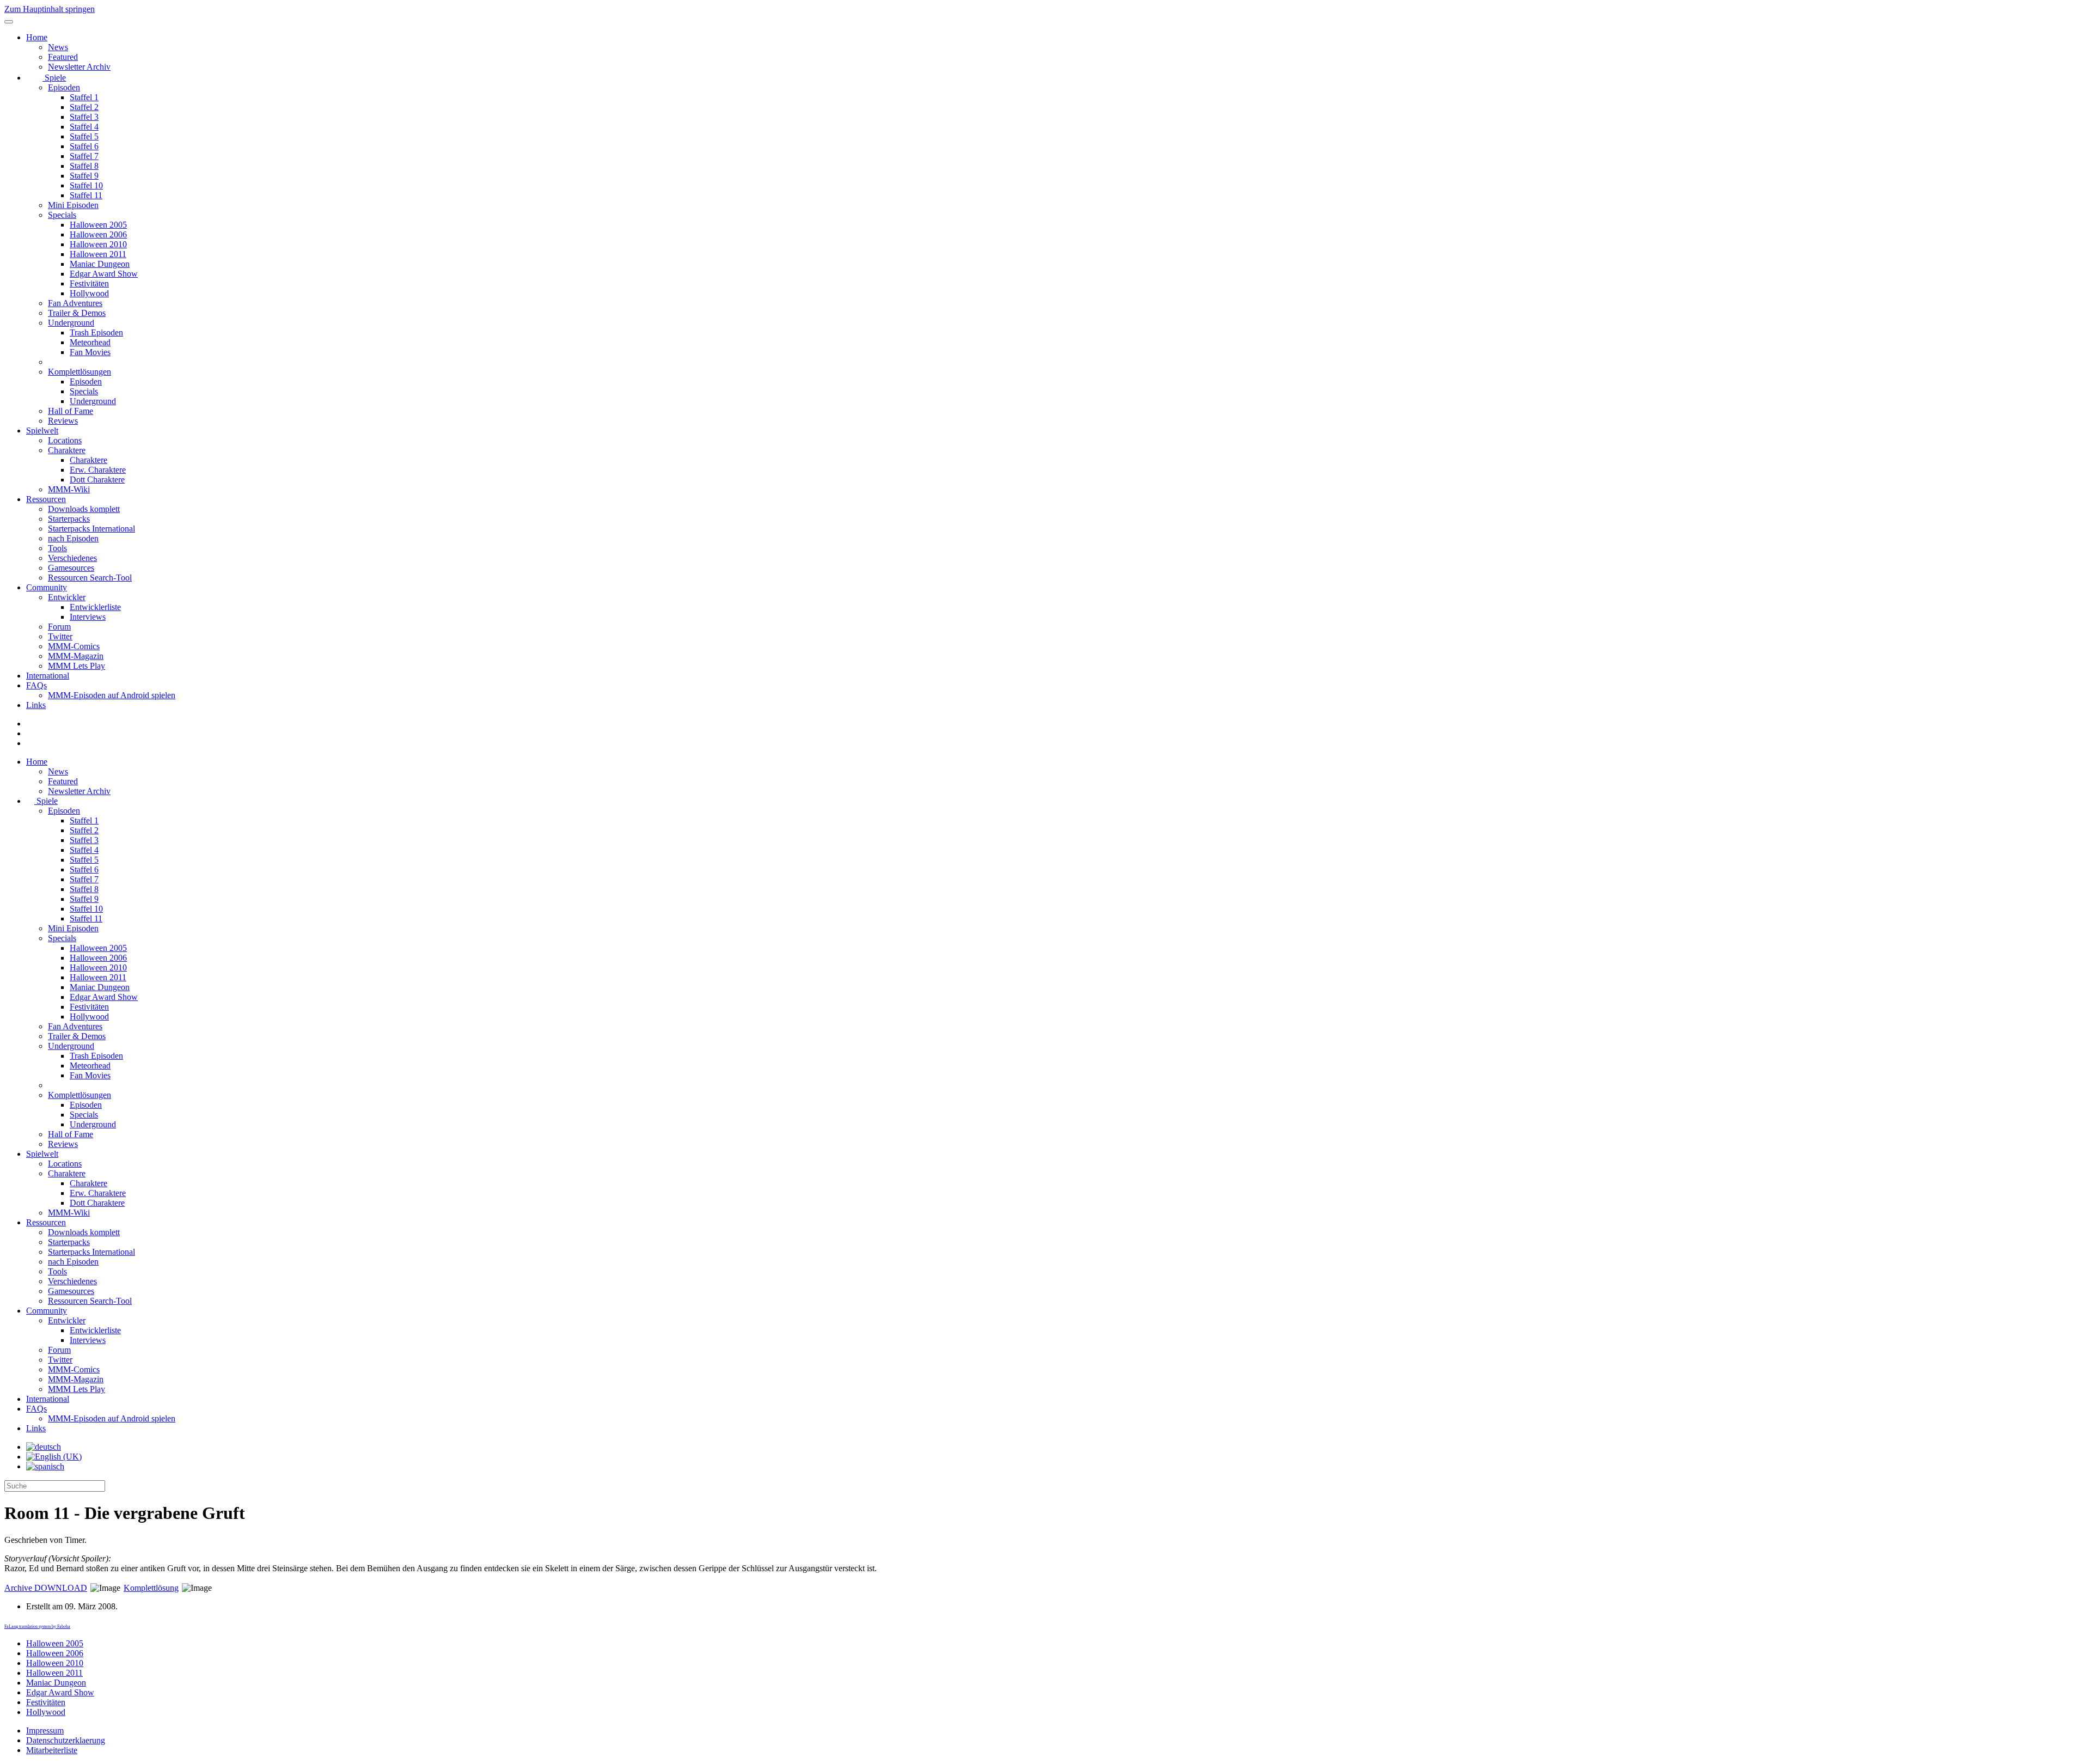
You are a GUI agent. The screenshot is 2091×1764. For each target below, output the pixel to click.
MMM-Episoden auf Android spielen (112, 695)
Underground (71, 323)
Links (36, 705)
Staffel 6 (84, 146)
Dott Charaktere (97, 480)
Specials (62, 215)
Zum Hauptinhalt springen (50, 9)
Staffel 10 (86, 185)
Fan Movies (90, 352)
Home (37, 37)
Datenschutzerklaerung (66, 1740)
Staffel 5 (84, 136)
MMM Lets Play (77, 666)
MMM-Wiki (69, 489)
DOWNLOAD (46, 1588)
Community (47, 587)
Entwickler (67, 597)
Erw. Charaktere (98, 470)
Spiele (54, 78)
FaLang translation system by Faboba (37, 1626)
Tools (57, 548)
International (48, 676)
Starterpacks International (91, 529)
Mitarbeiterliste (52, 1750)
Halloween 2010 (98, 244)
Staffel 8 (84, 166)
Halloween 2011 (98, 254)
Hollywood (89, 293)
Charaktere (67, 450)
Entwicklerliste (95, 607)
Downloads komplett (84, 509)
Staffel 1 (84, 97)
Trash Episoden (96, 332)
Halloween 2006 (98, 234)
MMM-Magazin (76, 656)
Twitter (60, 636)
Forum (59, 627)
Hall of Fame (71, 411)
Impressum (45, 1731)
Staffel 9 (84, 176)
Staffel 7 (84, 156)
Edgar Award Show (104, 274)
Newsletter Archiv (79, 67)
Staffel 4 (84, 127)
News (58, 47)
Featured (63, 57)
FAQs (36, 685)
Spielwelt (42, 431)
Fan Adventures (75, 303)
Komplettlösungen (80, 372)
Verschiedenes (72, 558)
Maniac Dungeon (100, 264)
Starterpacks (69, 519)
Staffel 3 (84, 117)
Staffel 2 (84, 107)
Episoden (64, 87)
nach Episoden (73, 538)
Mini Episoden (73, 205)
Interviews (88, 617)
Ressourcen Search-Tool (90, 578)
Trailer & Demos (77, 313)
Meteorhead (90, 342)
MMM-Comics (74, 646)
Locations (65, 440)
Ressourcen (46, 499)
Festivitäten (89, 283)
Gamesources (71, 568)
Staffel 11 (86, 195)
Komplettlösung (151, 1588)
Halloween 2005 (98, 225)
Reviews (63, 421)
